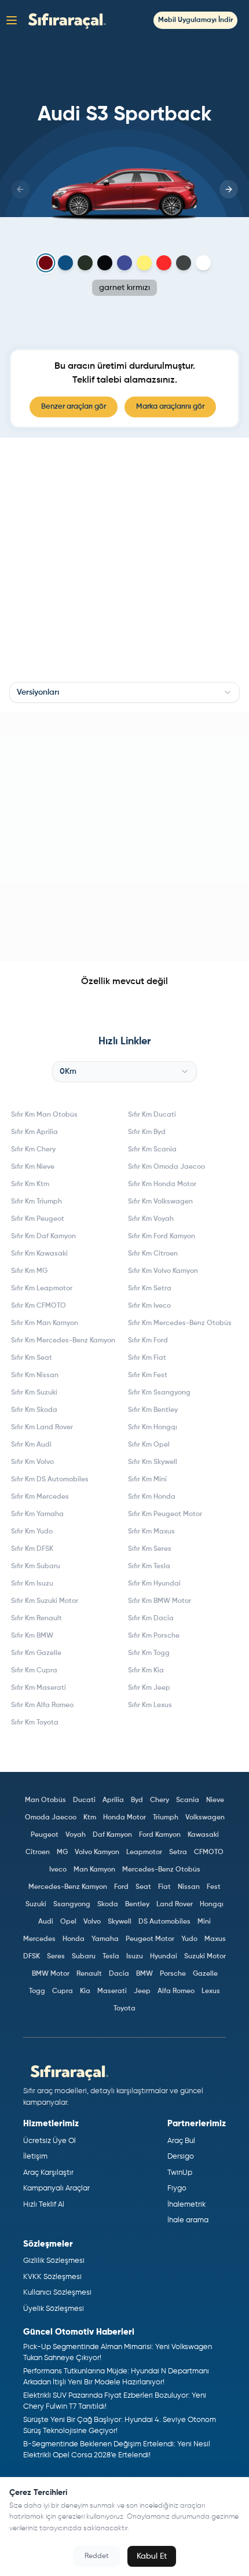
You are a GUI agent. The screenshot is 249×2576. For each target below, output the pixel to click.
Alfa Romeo (176, 1991)
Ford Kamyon (160, 1835)
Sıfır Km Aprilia (34, 1132)
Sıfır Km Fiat (147, 1358)
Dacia (119, 1974)
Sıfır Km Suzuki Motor (45, 1601)
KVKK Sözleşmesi (52, 2277)
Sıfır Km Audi (31, 1445)
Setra (178, 1852)
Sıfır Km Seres (150, 1549)
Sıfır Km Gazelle (36, 1653)
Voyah (76, 1835)
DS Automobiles (164, 1922)
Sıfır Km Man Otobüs (44, 1115)
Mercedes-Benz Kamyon (68, 1887)
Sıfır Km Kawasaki (39, 1254)
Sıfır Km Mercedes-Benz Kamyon (63, 1341)
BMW (144, 1974)
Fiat (164, 1887)
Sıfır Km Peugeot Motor (165, 1514)
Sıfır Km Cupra (34, 1671)
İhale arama (188, 2220)
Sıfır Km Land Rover (42, 1428)
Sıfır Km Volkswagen (160, 1202)
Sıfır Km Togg (149, 1653)
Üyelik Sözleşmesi (54, 2309)
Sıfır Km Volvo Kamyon (163, 1271)
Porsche (173, 1974)
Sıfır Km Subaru (36, 1566)
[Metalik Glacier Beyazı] (203, 263)
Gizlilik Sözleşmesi (54, 2261)
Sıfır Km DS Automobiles (50, 1480)
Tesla (111, 1957)
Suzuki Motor (205, 1957)
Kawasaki (203, 1835)
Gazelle (205, 1974)
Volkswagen (205, 1818)
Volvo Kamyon (97, 1852)
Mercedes (39, 1939)
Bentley (137, 1905)
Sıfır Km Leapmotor (42, 1289)
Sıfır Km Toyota (35, 1723)
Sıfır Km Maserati (39, 1688)
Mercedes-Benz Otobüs (161, 1870)
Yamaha (105, 1939)
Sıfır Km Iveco (149, 1306)
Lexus (211, 1991)
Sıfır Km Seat (32, 1358)
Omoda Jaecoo (51, 1818)
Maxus (215, 1939)
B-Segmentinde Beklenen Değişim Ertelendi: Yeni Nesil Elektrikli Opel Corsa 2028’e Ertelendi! (117, 2450)
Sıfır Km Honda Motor (162, 1184)
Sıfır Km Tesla (149, 1566)
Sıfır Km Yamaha (37, 1514)
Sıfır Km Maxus (151, 1532)
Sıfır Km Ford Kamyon (162, 1236)
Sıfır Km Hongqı (153, 1428)
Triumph (166, 1818)
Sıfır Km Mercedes (40, 1497)
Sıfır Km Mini (147, 1480)
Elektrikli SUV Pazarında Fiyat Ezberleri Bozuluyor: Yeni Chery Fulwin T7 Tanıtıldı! (115, 2401)
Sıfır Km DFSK (32, 1549)
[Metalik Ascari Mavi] (65, 263)
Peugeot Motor (150, 1939)
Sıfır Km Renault (36, 1619)
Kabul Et (152, 2556)
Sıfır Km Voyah (151, 1219)
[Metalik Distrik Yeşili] (85, 263)
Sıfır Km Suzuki (34, 1393)
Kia (85, 1991)
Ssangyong (72, 1905)
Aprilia (113, 1800)
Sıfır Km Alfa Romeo (42, 1705)
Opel (68, 1922)
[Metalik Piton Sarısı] (144, 263)
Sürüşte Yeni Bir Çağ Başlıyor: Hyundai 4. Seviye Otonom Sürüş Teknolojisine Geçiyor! (120, 2426)
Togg (37, 1991)
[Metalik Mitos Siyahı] (105, 263)
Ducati (84, 1800)
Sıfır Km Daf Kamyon (43, 1236)
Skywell (120, 1922)
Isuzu (135, 1957)
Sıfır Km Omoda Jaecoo (166, 1167)
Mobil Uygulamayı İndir (195, 20)
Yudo (189, 1939)
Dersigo (181, 2157)
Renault (89, 1974)
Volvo (92, 1922)
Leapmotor (144, 1852)
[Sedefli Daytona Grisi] (184, 263)
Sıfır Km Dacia (151, 1619)
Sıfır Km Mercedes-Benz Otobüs (180, 1323)
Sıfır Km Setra (150, 1289)
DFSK (32, 1957)
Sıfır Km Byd (147, 1132)
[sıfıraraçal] (64, 20)
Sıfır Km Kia (146, 1671)
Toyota (124, 2009)
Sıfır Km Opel (149, 1445)
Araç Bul (181, 2141)
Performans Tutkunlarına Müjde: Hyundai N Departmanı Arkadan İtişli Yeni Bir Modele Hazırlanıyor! (116, 2377)
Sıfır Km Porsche (154, 1636)
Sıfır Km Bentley (153, 1410)
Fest (214, 1887)
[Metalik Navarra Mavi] (124, 263)
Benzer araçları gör (74, 407)
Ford (121, 1887)
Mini (204, 1922)
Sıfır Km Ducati (152, 1115)
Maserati (112, 1991)
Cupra (63, 1991)
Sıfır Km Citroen (153, 1254)
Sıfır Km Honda (152, 1497)
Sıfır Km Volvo (32, 1462)
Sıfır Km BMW (32, 1636)
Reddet (97, 2556)
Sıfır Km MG (29, 1271)
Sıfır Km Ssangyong (159, 1393)
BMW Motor (51, 1974)
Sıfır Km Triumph (36, 1202)
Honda (74, 1939)
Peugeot (45, 1835)
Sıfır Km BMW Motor (160, 1601)
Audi (46, 1922)
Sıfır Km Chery (33, 1150)
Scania (188, 1800)
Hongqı (212, 1905)
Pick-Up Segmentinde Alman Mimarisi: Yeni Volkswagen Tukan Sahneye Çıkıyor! (118, 2353)
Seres (56, 1957)
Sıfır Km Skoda (34, 1410)
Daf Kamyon (112, 1835)
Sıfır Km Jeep (149, 1688)
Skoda (108, 1905)
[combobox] (124, 692)
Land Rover (175, 1905)
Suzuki (36, 1905)
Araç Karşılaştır (48, 2173)
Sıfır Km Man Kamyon (45, 1323)
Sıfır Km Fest (148, 1375)
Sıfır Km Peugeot (38, 1219)
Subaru (84, 1957)
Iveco (58, 1870)
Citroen (38, 1852)
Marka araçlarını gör (170, 407)
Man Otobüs (45, 1800)
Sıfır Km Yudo (32, 1532)
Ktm (90, 1818)
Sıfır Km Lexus (150, 1705)
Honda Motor (124, 1818)
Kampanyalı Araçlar (56, 2188)
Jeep (142, 1991)
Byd (137, 1800)
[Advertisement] (124, 836)
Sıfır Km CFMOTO (39, 1306)
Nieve (215, 1800)
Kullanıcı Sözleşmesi (57, 2293)
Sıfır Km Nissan (35, 1375)
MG (62, 1852)
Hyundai (164, 1957)
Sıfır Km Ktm (30, 1184)
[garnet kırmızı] (46, 263)
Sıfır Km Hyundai (154, 1584)
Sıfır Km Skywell (153, 1462)
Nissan (189, 1887)
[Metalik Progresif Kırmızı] (164, 263)
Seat (143, 1887)
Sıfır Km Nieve (33, 1167)
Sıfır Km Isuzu (32, 1584)
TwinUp (180, 2173)
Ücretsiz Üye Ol (50, 2141)
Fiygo (177, 2188)
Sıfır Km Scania (152, 1150)
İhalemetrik (186, 2205)
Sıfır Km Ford (148, 1341)
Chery (160, 1800)
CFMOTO (209, 1852)
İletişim (35, 2157)
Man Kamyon (94, 1870)
